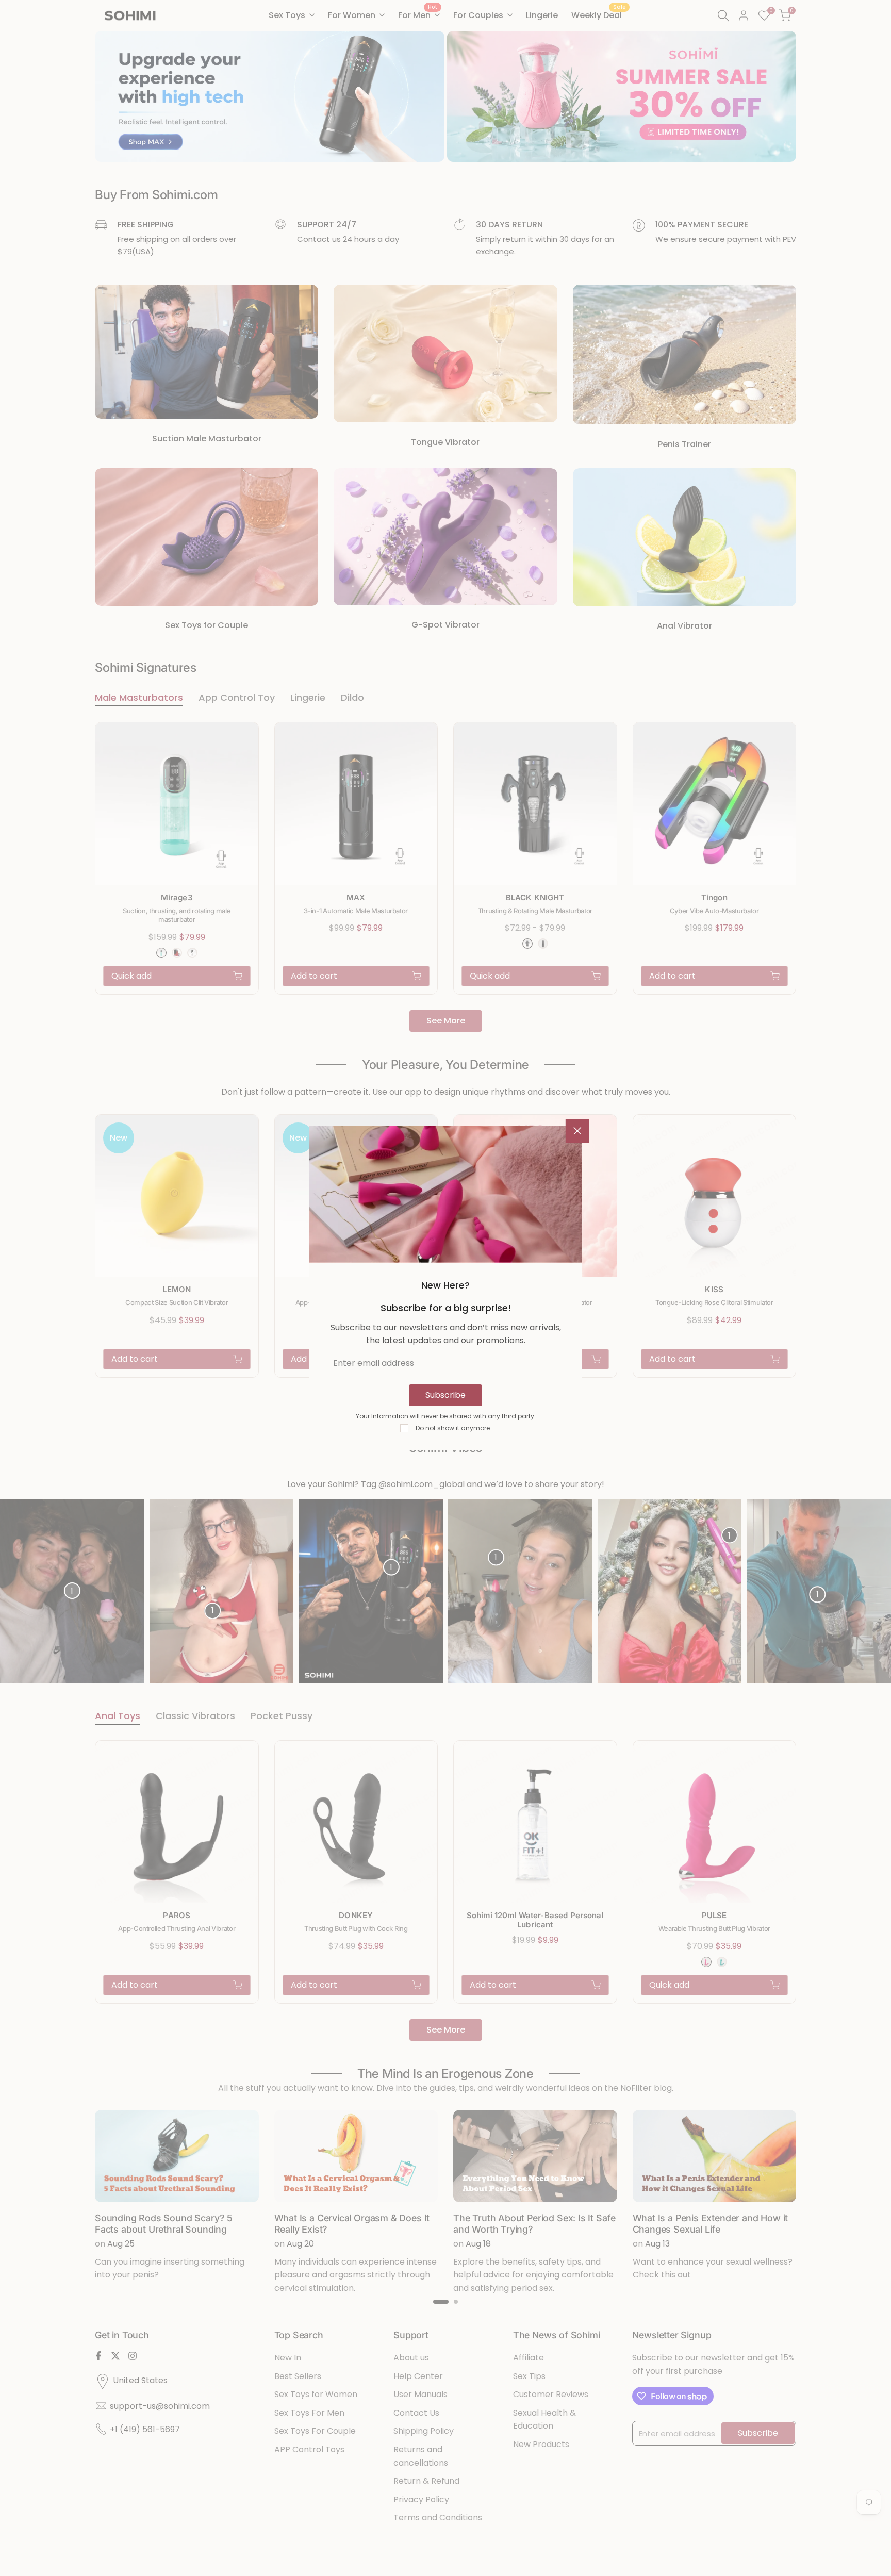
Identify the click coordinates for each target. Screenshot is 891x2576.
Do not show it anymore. (453, 1428)
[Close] (577, 1131)
